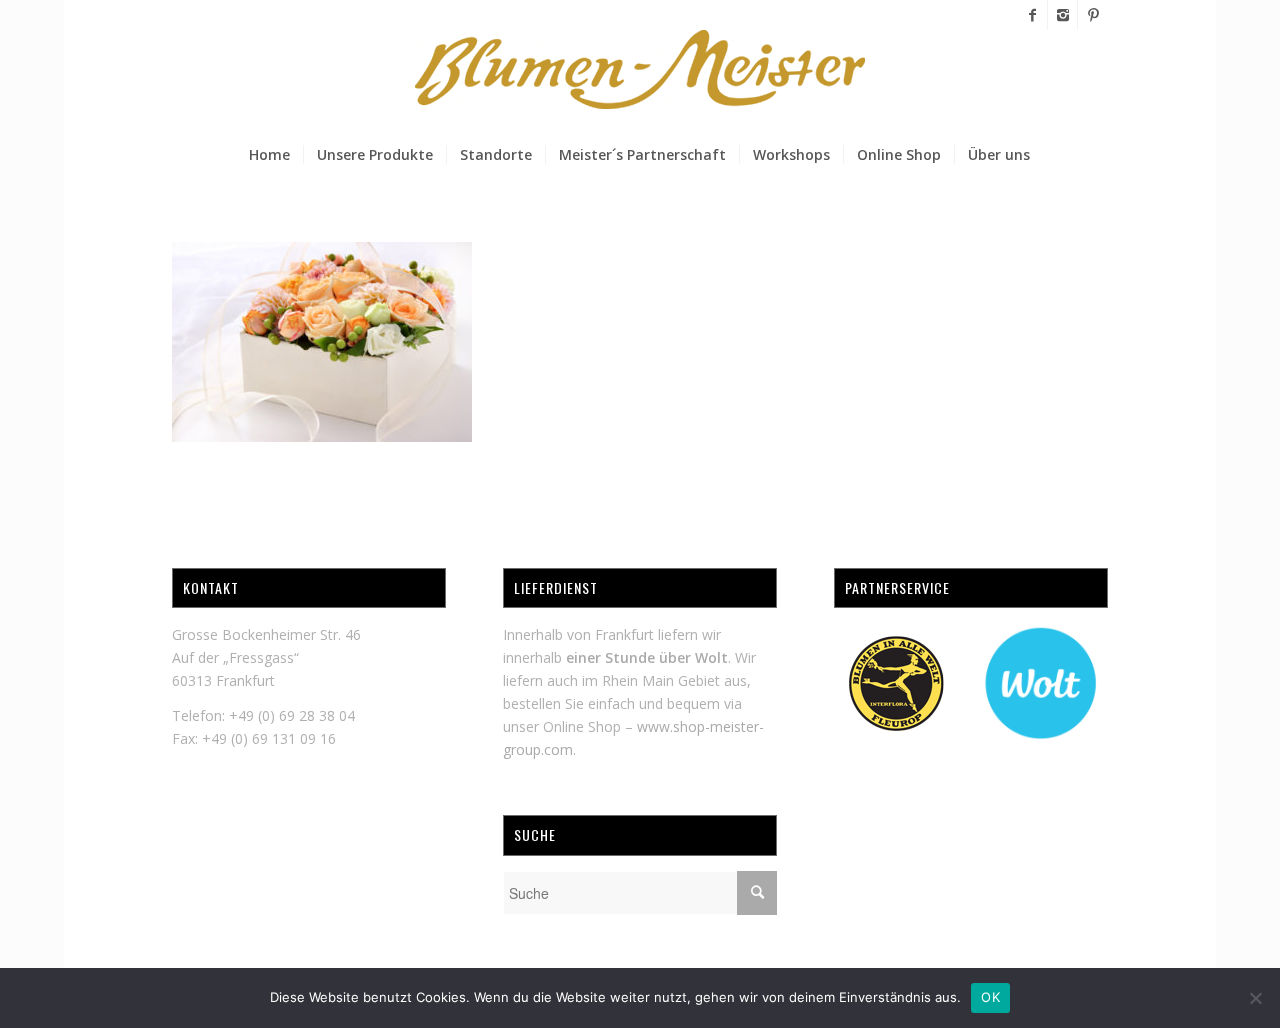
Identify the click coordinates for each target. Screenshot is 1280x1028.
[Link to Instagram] (1062, 15)
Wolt (711, 657)
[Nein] (1255, 998)
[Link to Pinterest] (1093, 15)
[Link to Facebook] (1032, 15)
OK (990, 997)
